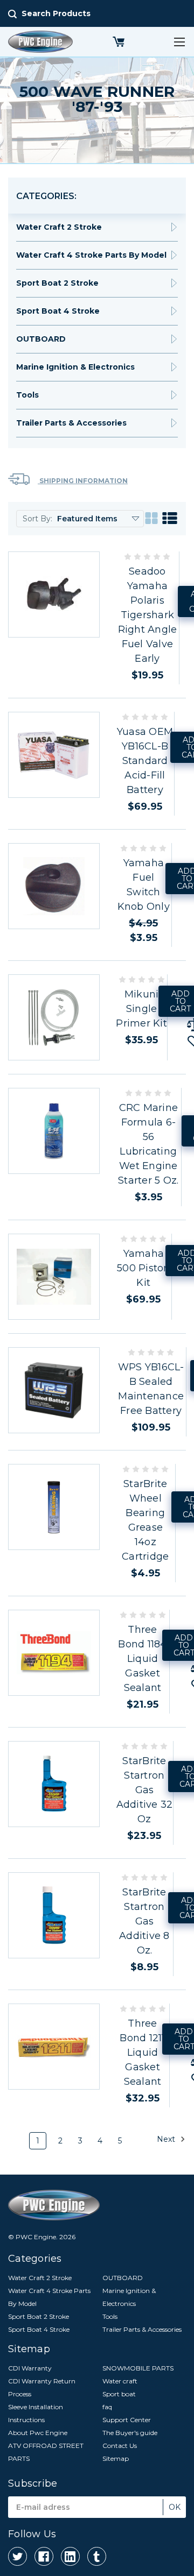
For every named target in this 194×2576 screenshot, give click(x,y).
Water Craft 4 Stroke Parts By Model (91, 255)
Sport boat (119, 2394)
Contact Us (120, 2446)
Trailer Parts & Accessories (71, 423)
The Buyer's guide (130, 2433)
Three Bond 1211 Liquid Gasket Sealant (142, 2053)
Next (167, 2139)
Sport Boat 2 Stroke (57, 283)
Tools (27, 395)
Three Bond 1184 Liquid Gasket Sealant (142, 1659)
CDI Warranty (30, 2368)
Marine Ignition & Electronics (75, 367)
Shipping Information (83, 481)
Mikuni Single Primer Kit (141, 1009)
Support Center (127, 2420)
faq (107, 2407)
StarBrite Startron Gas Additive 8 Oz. (144, 1921)
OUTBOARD (41, 339)
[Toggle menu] (179, 42)
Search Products (56, 13)
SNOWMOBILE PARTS (138, 2368)
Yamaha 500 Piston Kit (144, 1268)
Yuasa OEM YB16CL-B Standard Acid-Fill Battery (145, 761)
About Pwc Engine (38, 2433)
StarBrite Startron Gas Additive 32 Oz (145, 1790)
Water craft (120, 2381)
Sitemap (116, 2458)
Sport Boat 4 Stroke (58, 311)
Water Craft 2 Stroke (59, 227)
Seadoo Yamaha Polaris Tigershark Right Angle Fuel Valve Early (148, 615)
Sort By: (37, 519)
